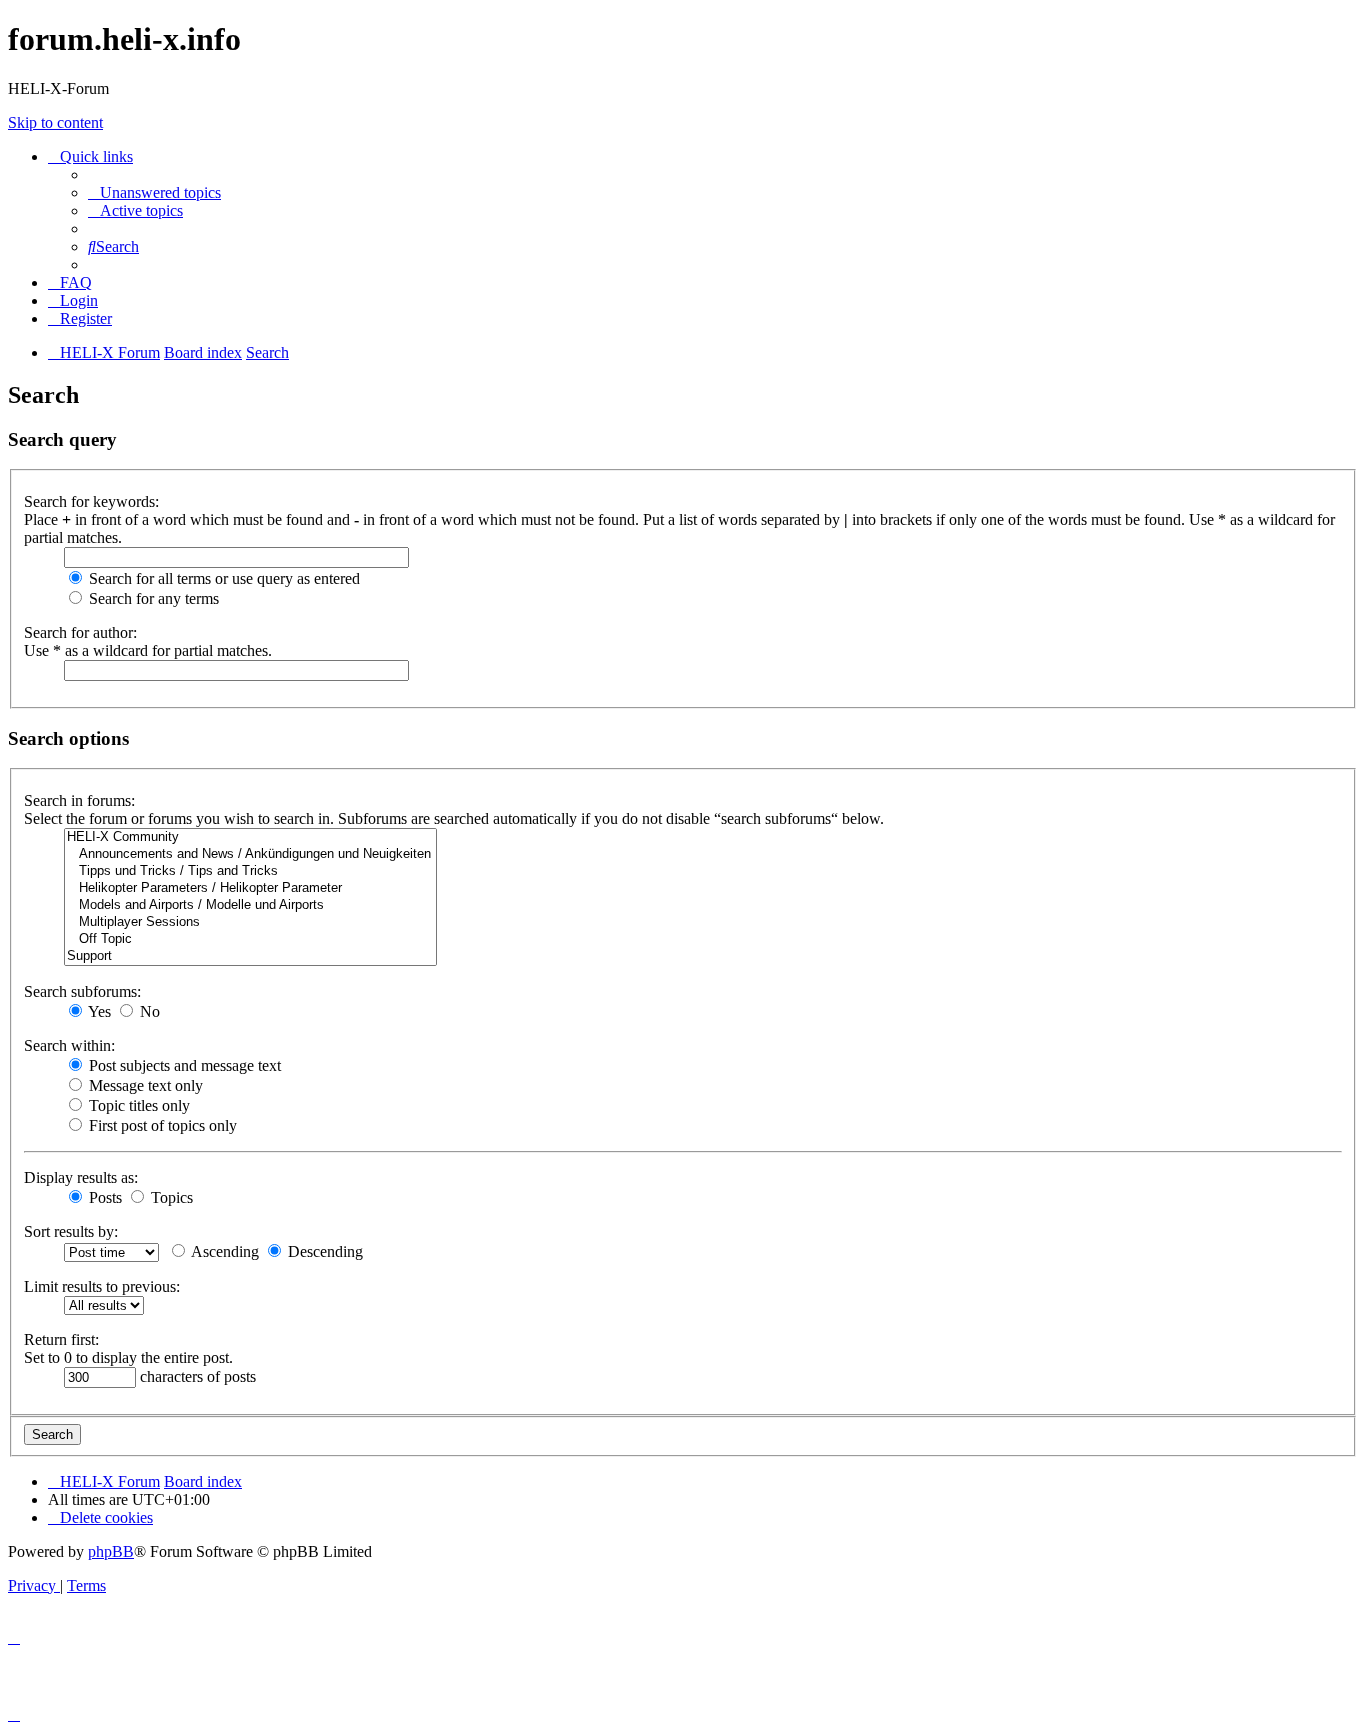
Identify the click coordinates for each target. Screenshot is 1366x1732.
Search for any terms (152, 598)
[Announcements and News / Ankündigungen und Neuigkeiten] (250, 854)
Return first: (61, 1339)
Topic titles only (137, 1105)
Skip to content (55, 122)
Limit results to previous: (102, 1286)
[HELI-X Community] (250, 837)
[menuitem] (154, 192)
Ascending (223, 1251)
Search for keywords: (91, 501)
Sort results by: (71, 1231)
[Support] (250, 956)
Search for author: (80, 632)
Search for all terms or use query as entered (222, 578)
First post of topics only (161, 1125)
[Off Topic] (250, 939)
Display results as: (81, 1177)
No (148, 1011)
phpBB (111, 1551)
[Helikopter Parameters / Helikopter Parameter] (250, 888)
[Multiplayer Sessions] (250, 922)
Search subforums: (82, 991)
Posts (103, 1197)
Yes (98, 1011)
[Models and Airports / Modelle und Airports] (250, 905)
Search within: (69, 1045)
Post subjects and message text (183, 1065)
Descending (323, 1251)
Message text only (144, 1085)
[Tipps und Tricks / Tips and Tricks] (250, 871)
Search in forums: (79, 800)
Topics (170, 1197)
